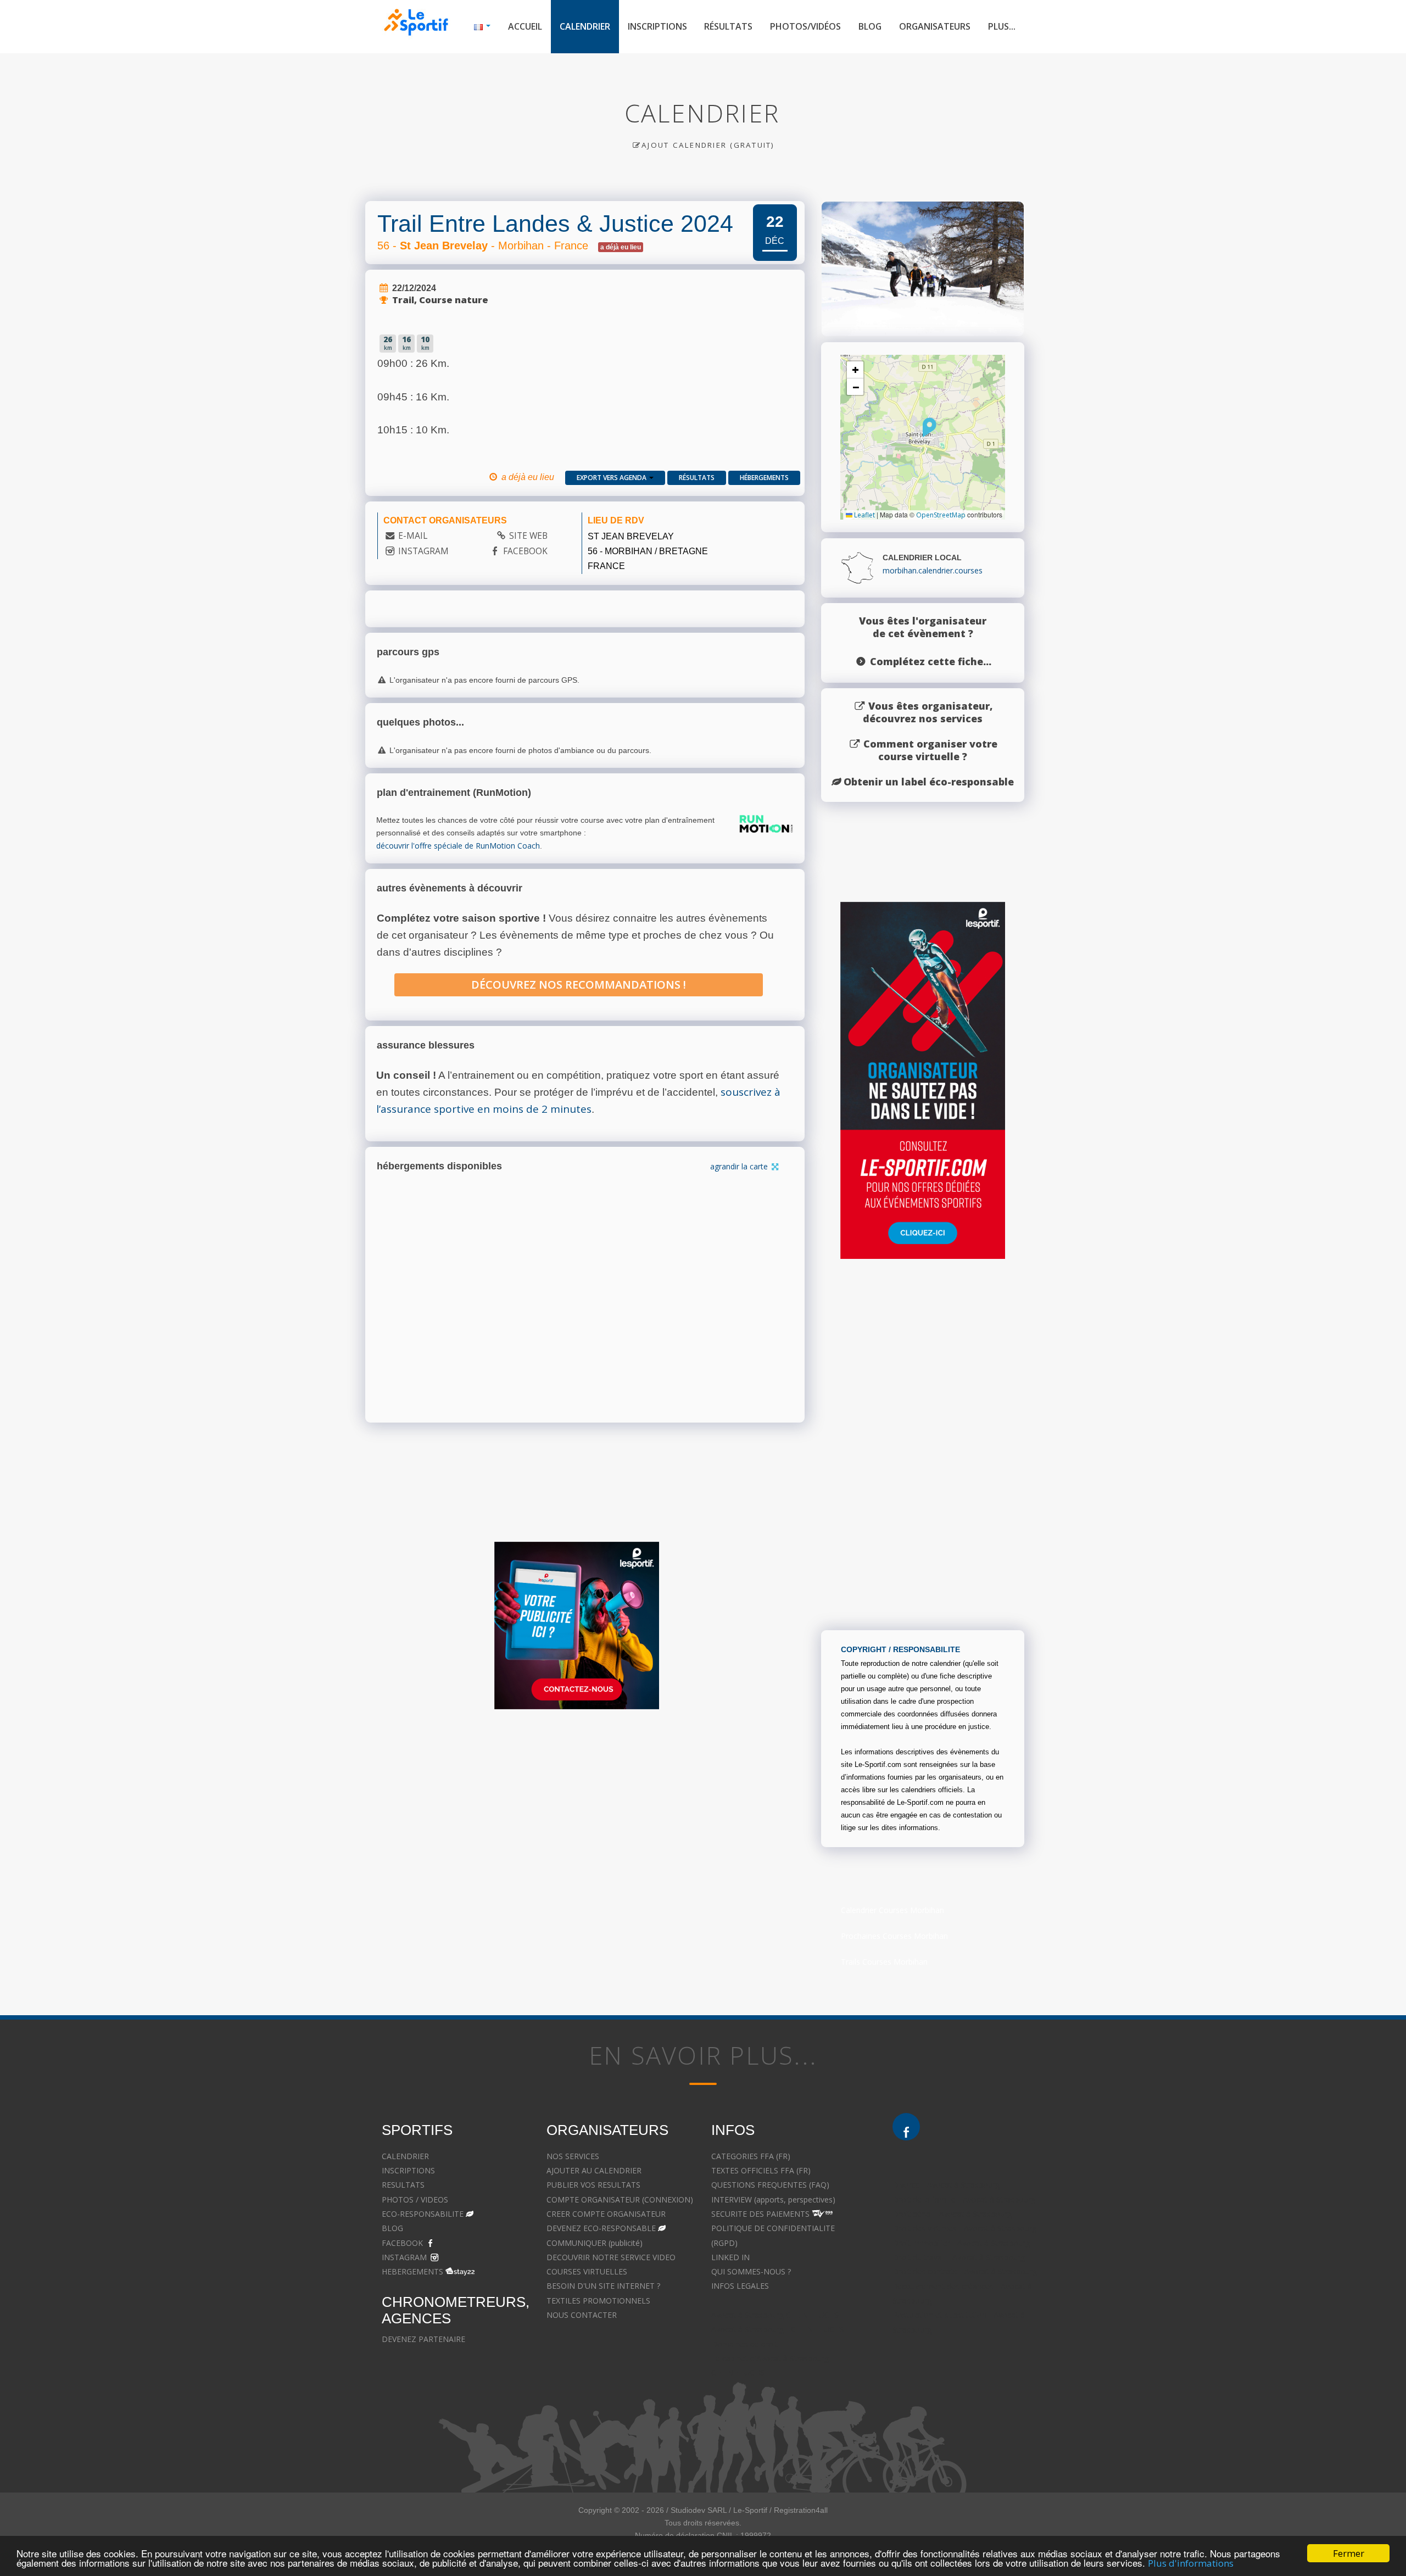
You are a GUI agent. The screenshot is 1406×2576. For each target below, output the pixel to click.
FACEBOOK (525, 551)
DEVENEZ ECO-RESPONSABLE (601, 2228)
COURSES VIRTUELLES (587, 2271)
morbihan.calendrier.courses (933, 570)
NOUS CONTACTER (582, 2315)
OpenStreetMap (941, 515)
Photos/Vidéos (805, 26)
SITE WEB (528, 536)
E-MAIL (413, 536)
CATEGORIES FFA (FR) (751, 2156)
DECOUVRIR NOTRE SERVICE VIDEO (611, 2257)
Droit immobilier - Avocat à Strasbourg (961, 2243)
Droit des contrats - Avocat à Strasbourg (965, 2271)
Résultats (728, 26)
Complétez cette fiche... (931, 661)
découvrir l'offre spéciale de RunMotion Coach (458, 846)
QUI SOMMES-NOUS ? (751, 2271)
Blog (870, 26)
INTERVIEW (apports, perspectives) (773, 2199)
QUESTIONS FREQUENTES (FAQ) (770, 2185)
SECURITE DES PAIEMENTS (760, 2214)
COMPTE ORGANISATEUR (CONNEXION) (620, 2199)
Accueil (525, 26)
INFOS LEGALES (740, 2286)
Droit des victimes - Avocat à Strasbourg (964, 2228)
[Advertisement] (695, 1824)
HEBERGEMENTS (412, 2271)
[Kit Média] (577, 1626)
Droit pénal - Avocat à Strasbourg (952, 2214)
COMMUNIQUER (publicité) (595, 2243)
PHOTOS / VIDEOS (415, 2199)
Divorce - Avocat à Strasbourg (946, 2185)
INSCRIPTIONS (408, 2170)
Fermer (1349, 2553)
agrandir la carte (740, 1166)
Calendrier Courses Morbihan (892, 1910)
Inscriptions (657, 26)
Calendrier (585, 26)
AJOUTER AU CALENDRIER (594, 2170)
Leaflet (864, 515)
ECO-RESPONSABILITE (423, 2214)
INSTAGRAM (423, 551)
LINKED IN (730, 2257)
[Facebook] (906, 2127)
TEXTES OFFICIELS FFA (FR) (761, 2170)
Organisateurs (935, 26)
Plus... (1002, 26)
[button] (930, 427)
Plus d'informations (1191, 2563)
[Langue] (482, 27)
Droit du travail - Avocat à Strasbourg (959, 2257)
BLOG (392, 2228)
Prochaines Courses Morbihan (894, 1936)
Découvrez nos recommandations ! (579, 985)
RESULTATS (403, 2185)
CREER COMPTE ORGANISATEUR (606, 2214)
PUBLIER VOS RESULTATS (593, 2185)
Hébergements (764, 478)
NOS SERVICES (573, 2156)
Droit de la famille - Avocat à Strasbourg (964, 2199)
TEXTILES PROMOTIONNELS (598, 2301)
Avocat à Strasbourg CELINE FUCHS (775, 2315)
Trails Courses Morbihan (884, 1962)
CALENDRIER (405, 2156)
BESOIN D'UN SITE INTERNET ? (603, 2286)
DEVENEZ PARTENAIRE (423, 2339)
